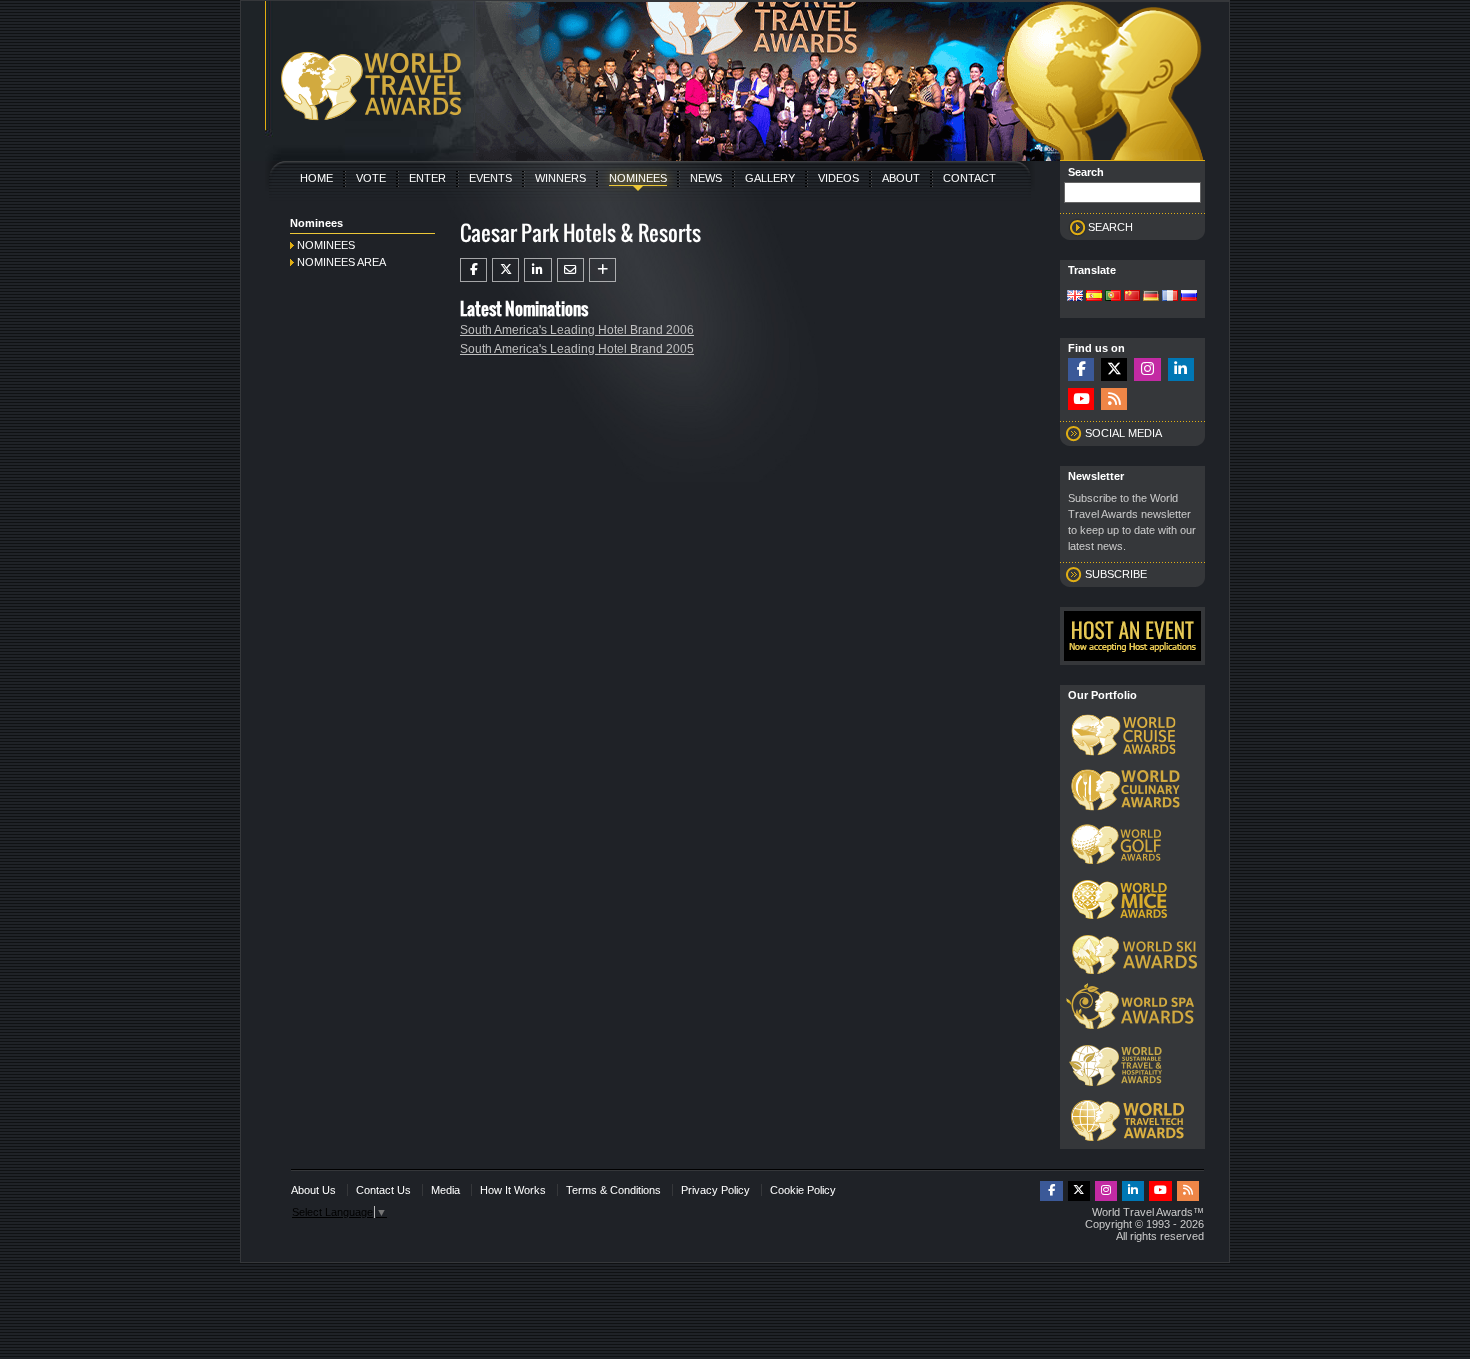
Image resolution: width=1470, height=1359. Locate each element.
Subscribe (1116, 574)
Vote (371, 178)
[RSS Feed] (1114, 399)
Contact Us (383, 1190)
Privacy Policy (715, 1190)
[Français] (1170, 297)
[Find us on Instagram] (1147, 369)
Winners (560, 178)
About (901, 178)
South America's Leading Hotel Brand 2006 (577, 330)
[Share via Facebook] (473, 270)
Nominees (638, 178)
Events (490, 178)
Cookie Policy (803, 1190)
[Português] (1113, 297)
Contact (969, 178)
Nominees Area (341, 262)
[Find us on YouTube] (1081, 399)
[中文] (1132, 297)
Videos (838, 178)
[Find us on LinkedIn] (1181, 369)
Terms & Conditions (613, 1190)
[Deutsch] (1151, 297)
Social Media (1123, 433)
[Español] (1094, 297)
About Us (313, 1190)
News (706, 178)
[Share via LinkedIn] (537, 270)
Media (445, 1190)
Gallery (770, 178)
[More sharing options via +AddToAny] (602, 270)
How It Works (513, 1190)
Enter (427, 178)
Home (316, 178)
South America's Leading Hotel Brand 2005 (577, 349)
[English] (1075, 297)
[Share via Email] (570, 270)
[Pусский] (1189, 297)
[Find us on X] (1114, 369)
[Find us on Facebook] (1081, 369)
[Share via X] (505, 270)
